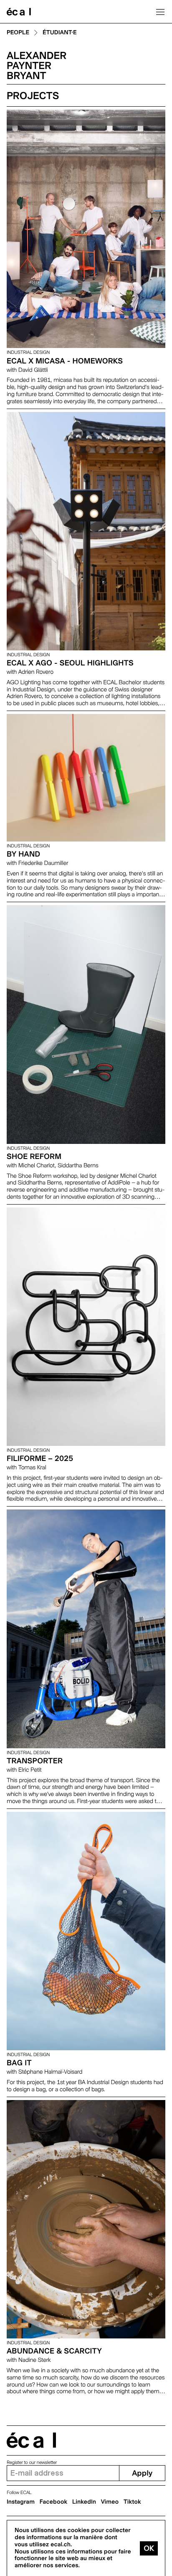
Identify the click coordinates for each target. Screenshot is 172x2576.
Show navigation (160, 12)
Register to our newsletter (32, 2462)
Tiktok (132, 2502)
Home (19, 12)
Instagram (21, 2502)
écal (31, 2440)
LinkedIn (84, 2502)
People (18, 33)
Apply (142, 2473)
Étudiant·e (60, 33)
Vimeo (110, 2502)
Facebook (54, 2502)
